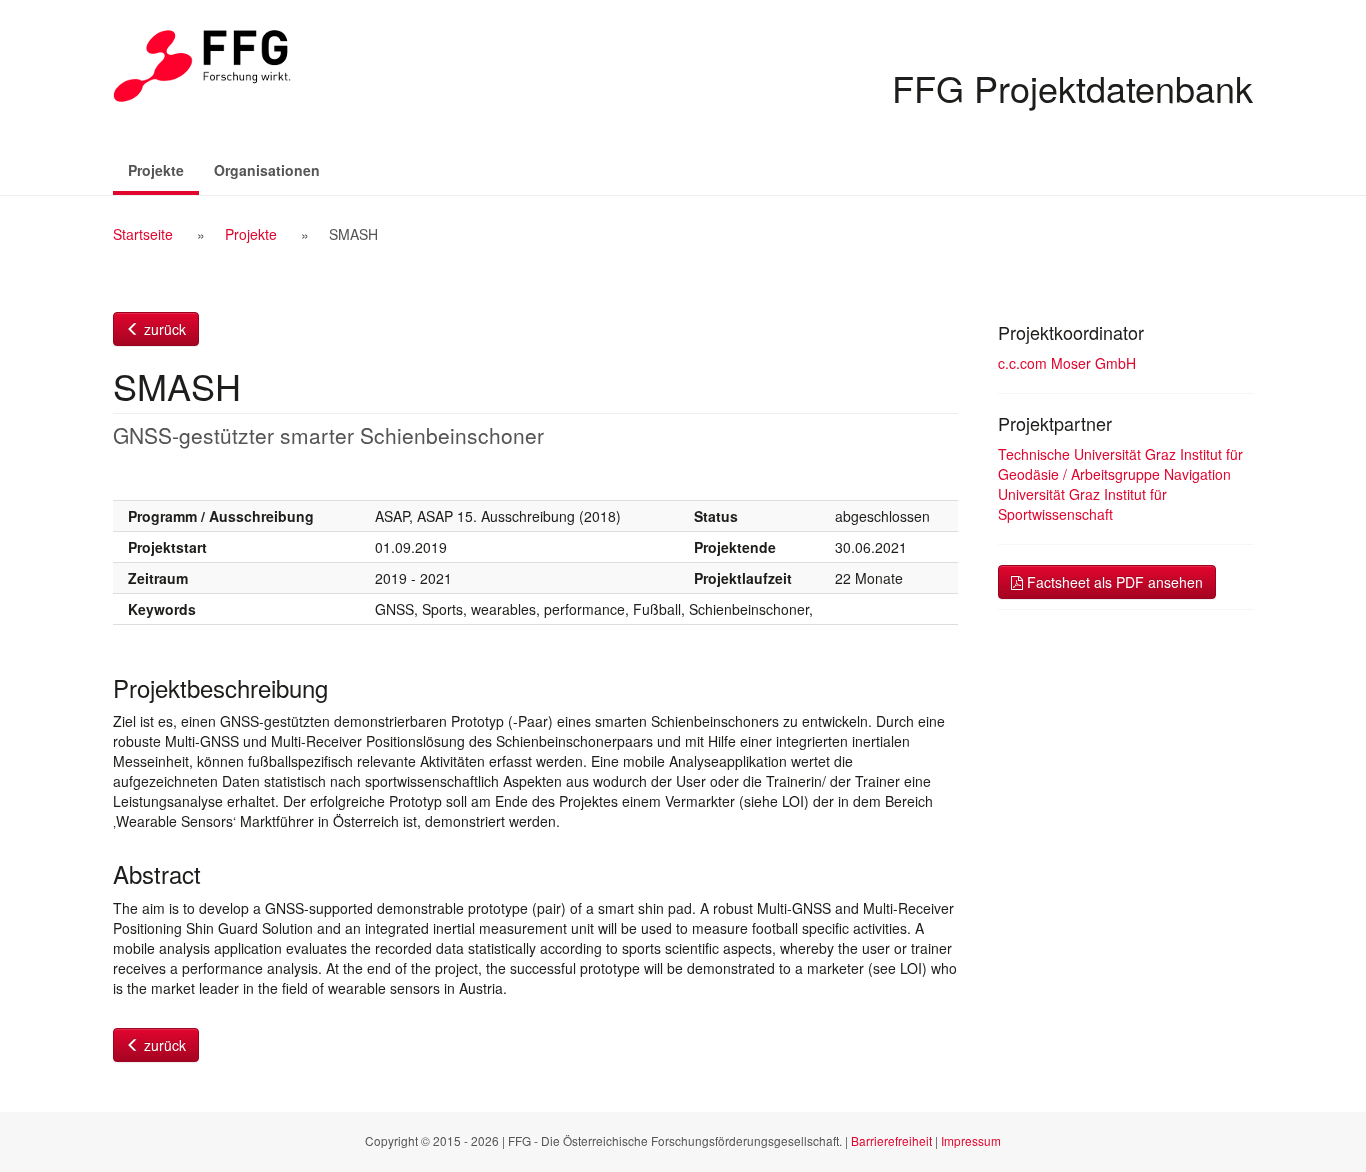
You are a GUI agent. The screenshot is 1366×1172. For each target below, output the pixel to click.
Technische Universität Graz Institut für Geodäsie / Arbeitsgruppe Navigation (1120, 464)
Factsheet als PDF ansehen (1113, 582)
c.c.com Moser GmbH (1067, 363)
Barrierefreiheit (891, 1140)
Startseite (143, 234)
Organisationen (267, 170)
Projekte (163, 169)
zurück (163, 329)
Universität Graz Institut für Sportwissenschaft (1082, 504)
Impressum (971, 1140)
